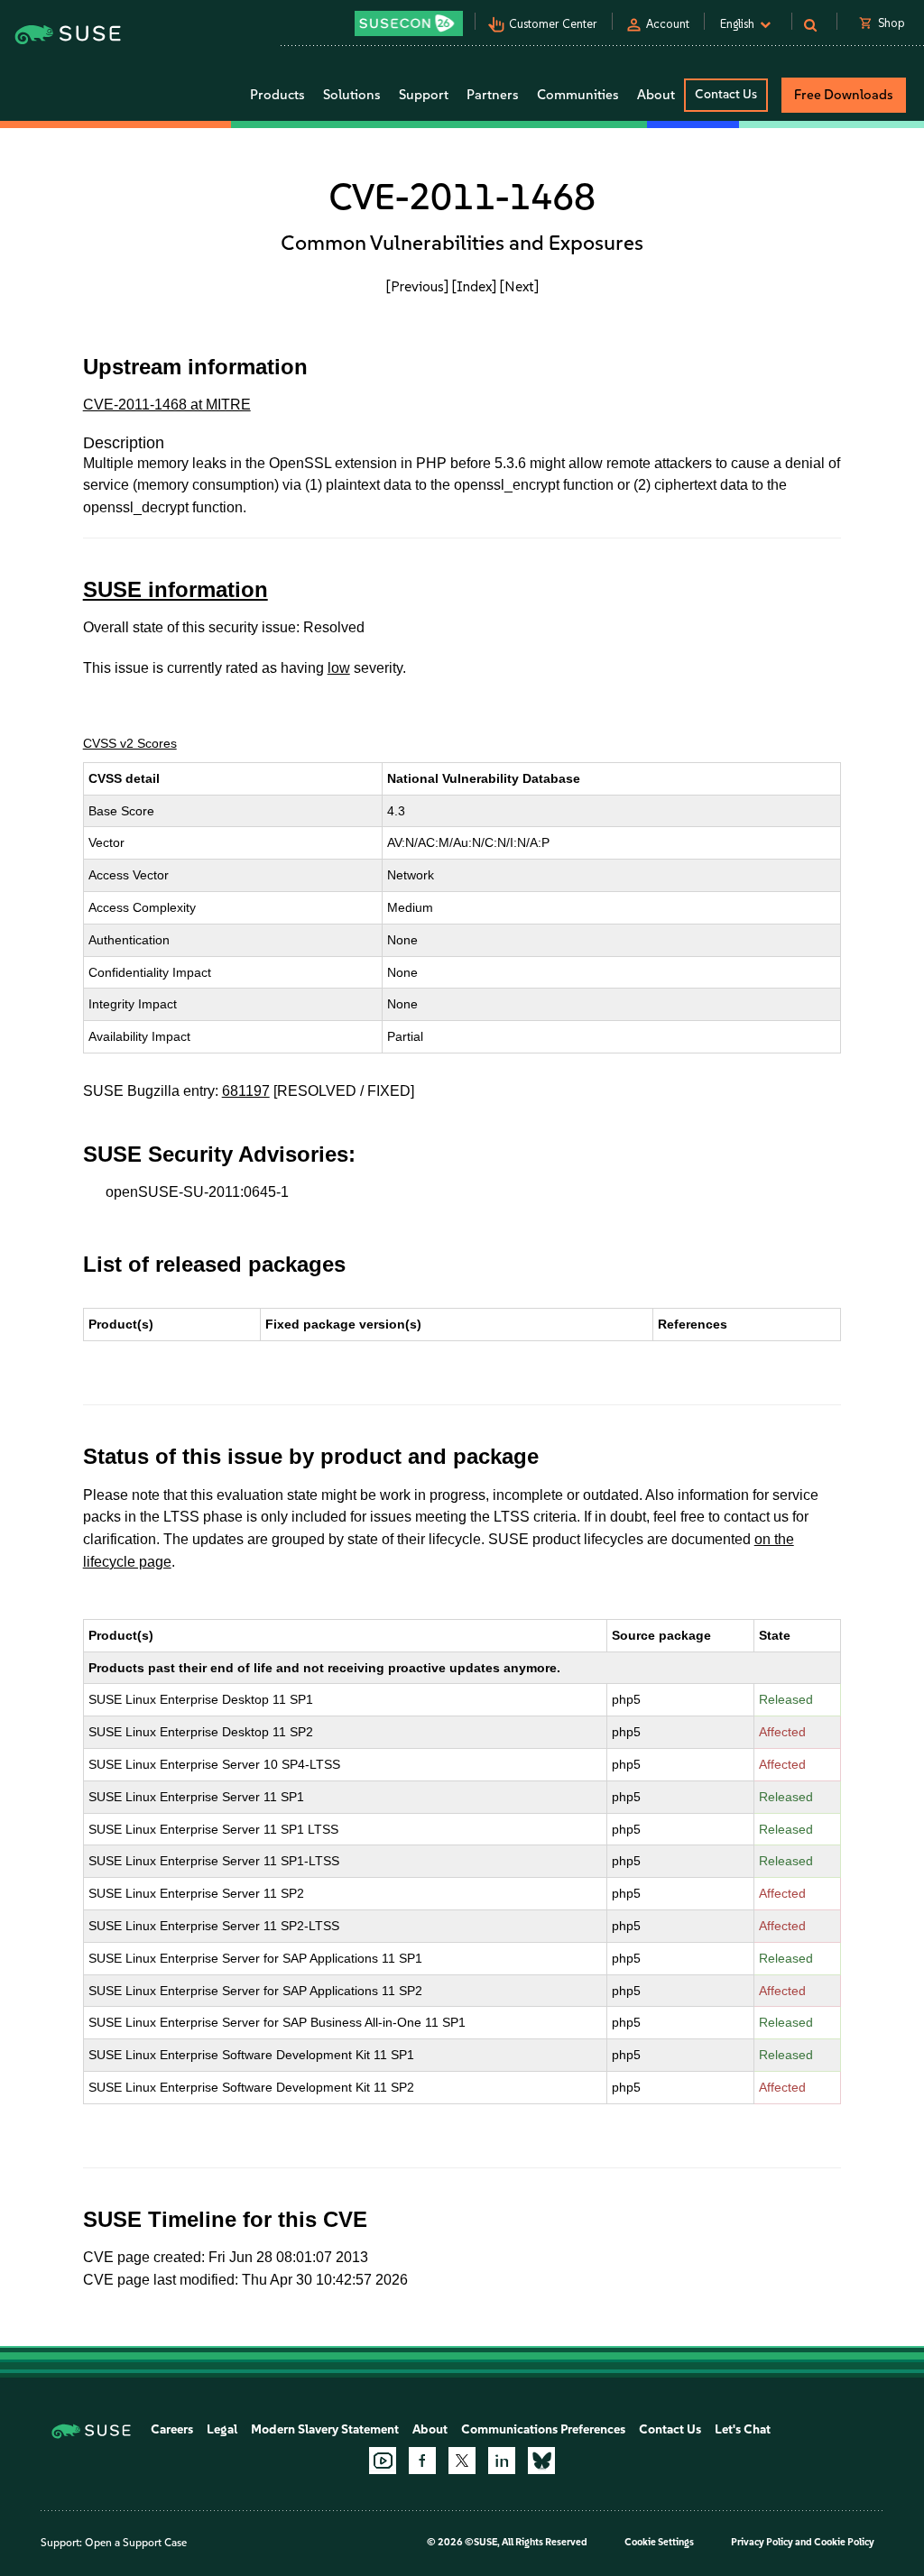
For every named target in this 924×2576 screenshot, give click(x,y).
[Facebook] (422, 2461)
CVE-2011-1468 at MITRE (167, 405)
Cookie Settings (659, 2542)
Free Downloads (844, 95)
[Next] (519, 286)
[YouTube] (383, 2461)
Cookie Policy (844, 2542)
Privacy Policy (762, 2542)
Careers (172, 2429)
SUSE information (176, 589)
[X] (462, 2461)
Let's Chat (743, 2429)
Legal (222, 2429)
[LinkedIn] (502, 2461)
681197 (246, 1091)
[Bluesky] (541, 2461)
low (339, 668)
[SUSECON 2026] (409, 23)
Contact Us (726, 94)
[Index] (474, 286)
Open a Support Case (136, 2543)
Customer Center (553, 24)
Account (668, 24)
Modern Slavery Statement (325, 2429)
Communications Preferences (543, 2429)
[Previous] (417, 286)
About (430, 2429)
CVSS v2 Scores (130, 743)
